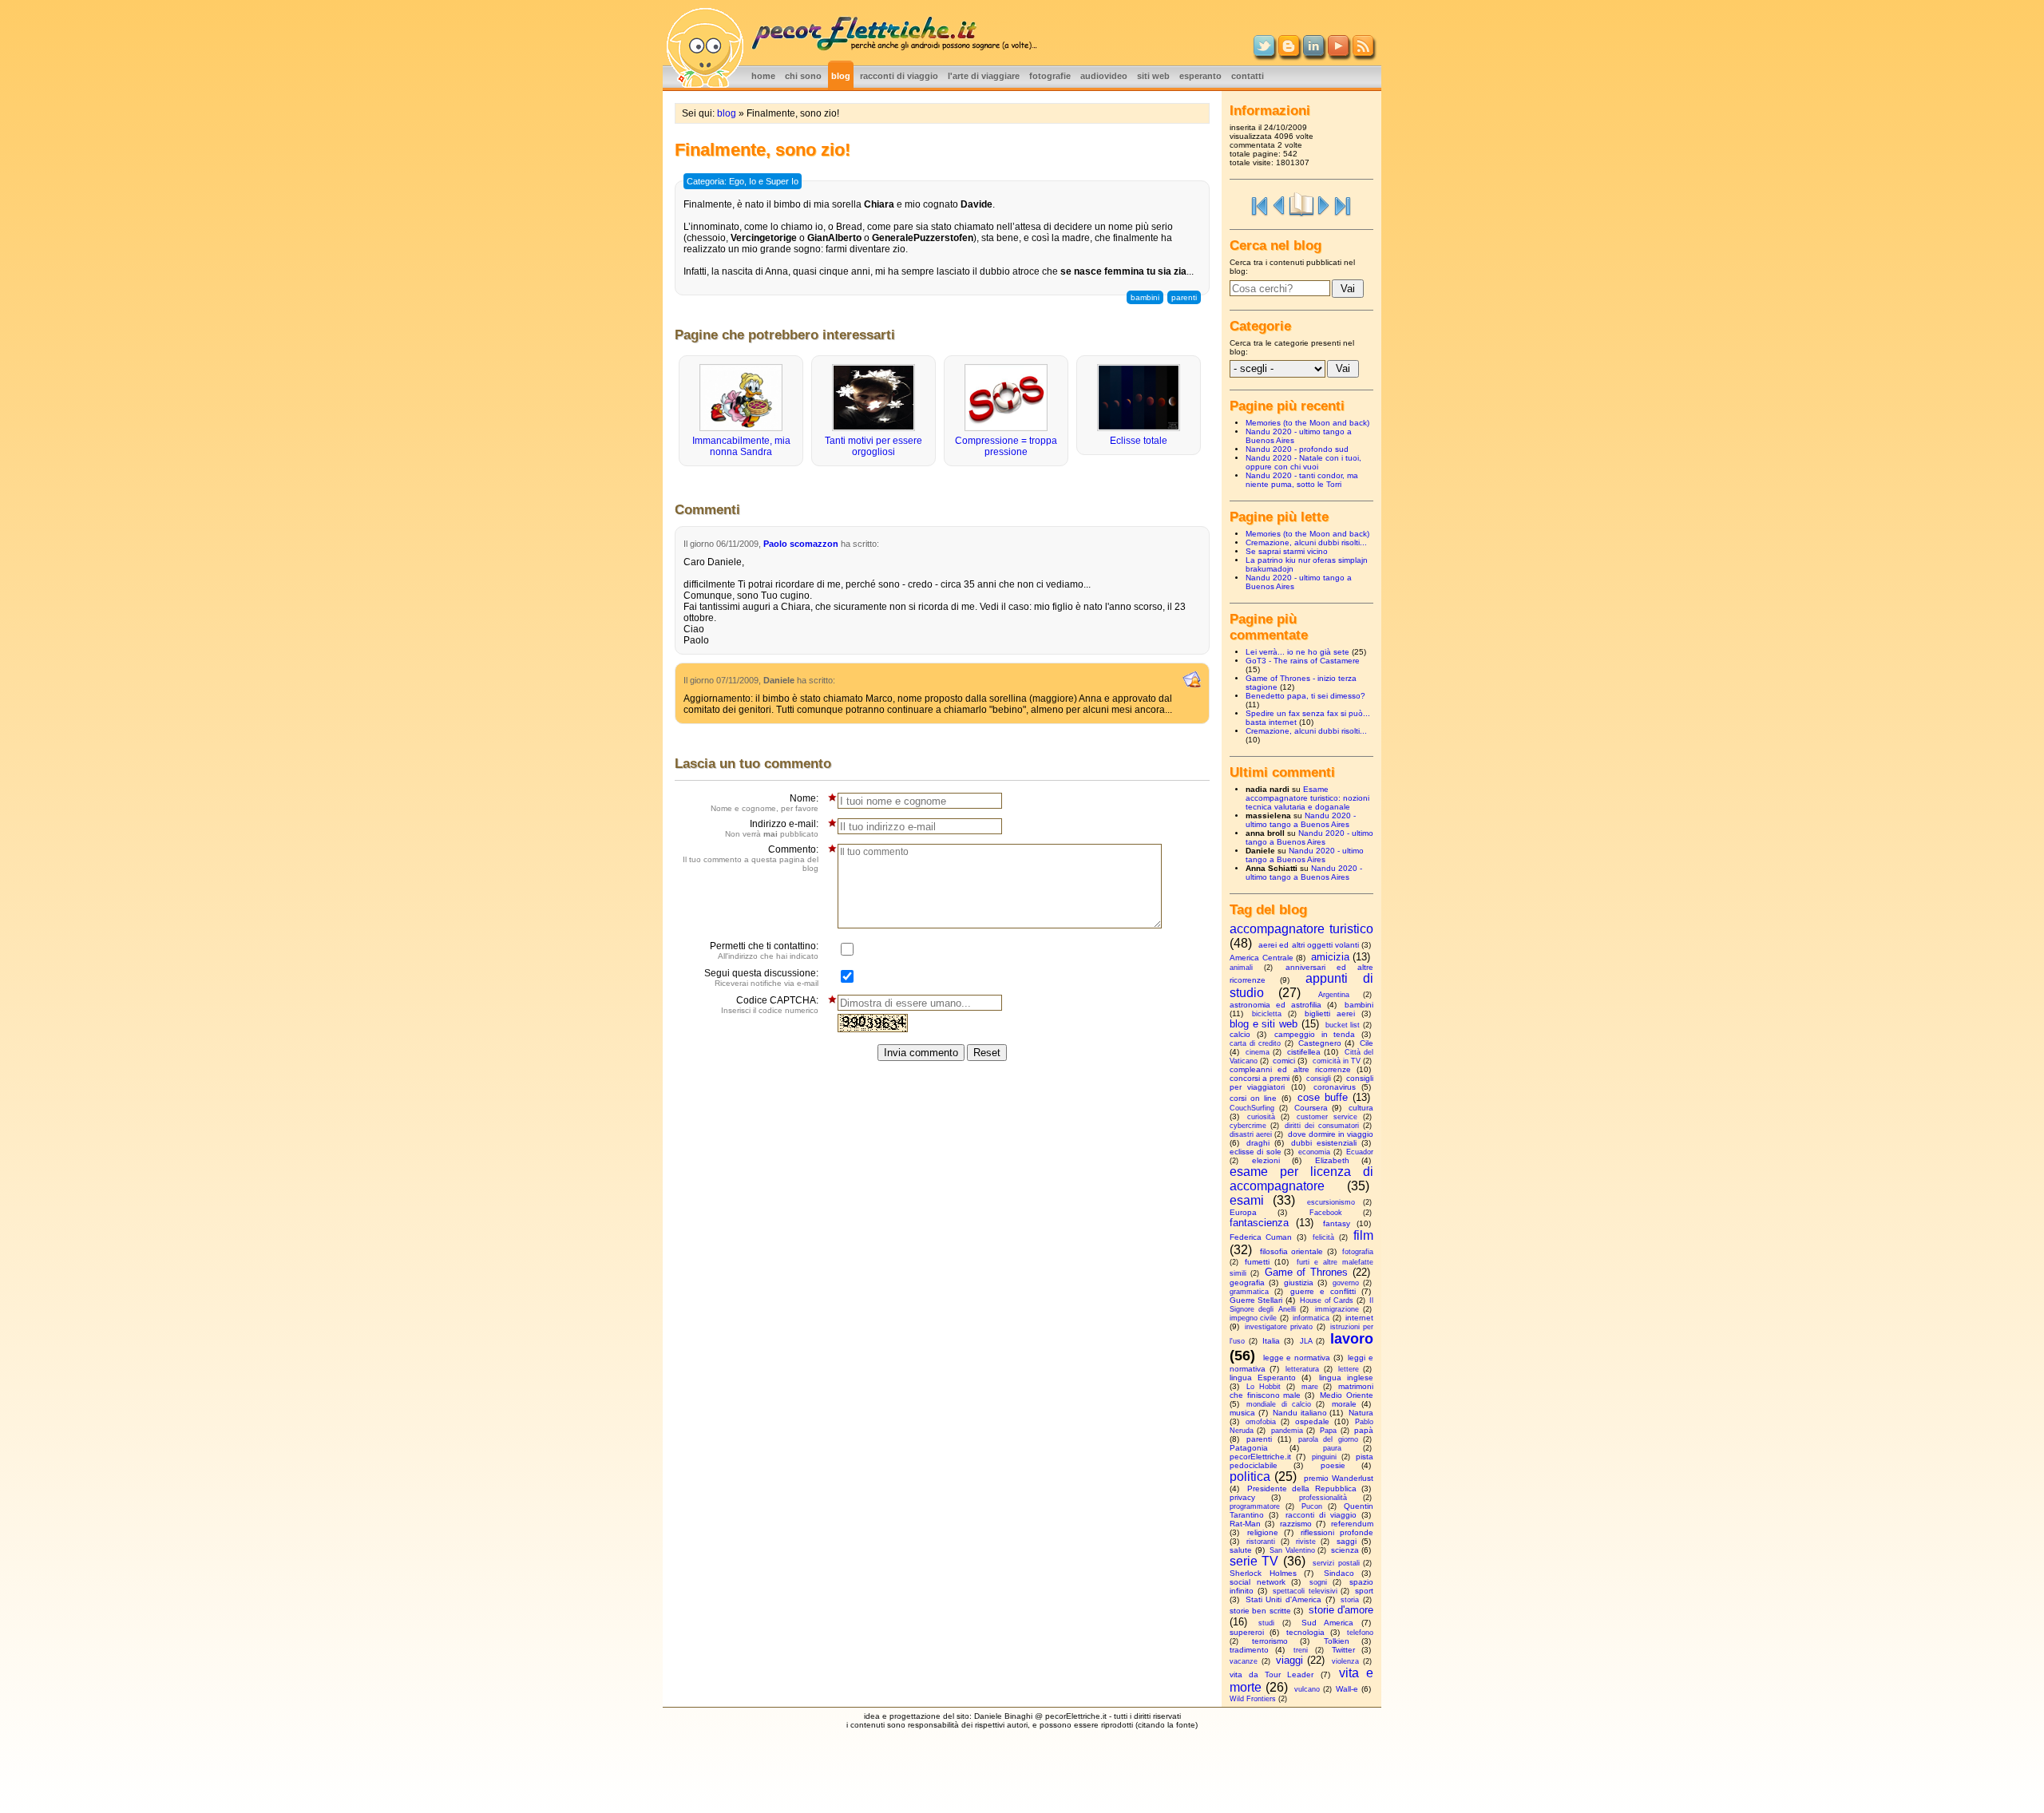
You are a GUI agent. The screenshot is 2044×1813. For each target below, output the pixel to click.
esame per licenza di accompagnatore (1301, 1179)
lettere (1349, 1369)
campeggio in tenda (1315, 1034)
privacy (1242, 1497)
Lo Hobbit (1264, 1387)
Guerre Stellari (1256, 1300)
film (1363, 1235)
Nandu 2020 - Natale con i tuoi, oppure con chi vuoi (1303, 462)
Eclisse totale (1139, 441)
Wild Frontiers (1253, 1699)
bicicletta (1267, 1014)
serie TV (1254, 1561)
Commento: (751, 858)
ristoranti (1261, 1542)
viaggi (1289, 1660)
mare (1310, 1387)
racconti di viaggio (899, 76)
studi (1266, 1623)
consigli (1319, 1079)
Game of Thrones (1307, 1272)
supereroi (1247, 1632)
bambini (1145, 297)
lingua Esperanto (1263, 1378)
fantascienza (1259, 1223)
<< (1260, 204)
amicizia (1330, 957)
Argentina (1334, 995)
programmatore (1255, 1506)
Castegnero (1320, 1043)
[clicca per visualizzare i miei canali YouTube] (1338, 53)
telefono (1360, 1633)
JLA (1306, 1341)
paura (1332, 1448)
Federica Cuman (1261, 1237)
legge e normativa (1297, 1358)
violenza (1345, 1661)
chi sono (803, 76)
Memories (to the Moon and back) (1307, 423)
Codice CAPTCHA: (770, 1005)
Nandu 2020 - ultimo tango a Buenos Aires (1301, 820)
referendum (1352, 1524)
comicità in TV (1337, 1061)
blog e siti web (1264, 1024)
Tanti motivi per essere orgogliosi (873, 446)
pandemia (1287, 1431)
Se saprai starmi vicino (1287, 551)
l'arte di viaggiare (984, 76)
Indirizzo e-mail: (772, 828)
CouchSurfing (1252, 1108)
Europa (1243, 1212)
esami (1247, 1200)
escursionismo (1331, 1202)
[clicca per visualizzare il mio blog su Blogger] (1289, 53)
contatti (1248, 76)
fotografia (1358, 1252)
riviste (1306, 1542)
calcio (1240, 1034)
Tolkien (1337, 1641)
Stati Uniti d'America (1283, 1599)
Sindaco (1339, 1573)
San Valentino (1292, 1550)
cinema (1258, 1052)
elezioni (1266, 1160)
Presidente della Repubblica (1302, 1488)
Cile (1367, 1043)
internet (1359, 1318)
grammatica (1249, 1292)
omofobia (1261, 1422)
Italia (1271, 1341)
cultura (1361, 1108)
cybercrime (1248, 1126)
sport (1364, 1591)
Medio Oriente (1347, 1395)
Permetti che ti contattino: (764, 950)
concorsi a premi (1260, 1078)
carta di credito (1255, 1043)
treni (1301, 1650)
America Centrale (1262, 958)
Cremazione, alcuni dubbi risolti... (1306, 542)
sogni (1318, 1582)
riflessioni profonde (1337, 1532)
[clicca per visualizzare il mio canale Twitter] (1264, 53)
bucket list (1343, 1025)
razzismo (1296, 1524)
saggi (1347, 1541)
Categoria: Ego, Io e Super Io (743, 181)
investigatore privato (1279, 1327)
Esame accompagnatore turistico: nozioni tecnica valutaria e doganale (1307, 798)
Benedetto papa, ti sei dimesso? (1305, 696)
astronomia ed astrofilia (1276, 1005)
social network (1258, 1582)
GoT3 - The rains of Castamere (1303, 661)
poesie (1333, 1465)
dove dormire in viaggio (1331, 1134)
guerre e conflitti (1323, 1291)
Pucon (1312, 1506)
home (763, 76)
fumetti (1257, 1262)
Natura (1361, 1413)
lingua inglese (1346, 1378)
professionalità (1323, 1498)
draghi (1258, 1143)
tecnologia (1305, 1632)
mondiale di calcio (1279, 1404)
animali (1241, 968)
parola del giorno (1328, 1439)
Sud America (1327, 1623)
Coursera (1311, 1108)
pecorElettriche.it (1260, 1457)
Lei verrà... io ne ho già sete (1297, 652)
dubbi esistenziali (1324, 1143)
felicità (1323, 1237)
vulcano (1307, 1689)
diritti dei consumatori (1322, 1126)
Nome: (765, 803)
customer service (1327, 1117)
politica (1250, 1477)
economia (1314, 1152)
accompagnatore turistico (1301, 929)
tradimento (1249, 1650)
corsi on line (1253, 1098)
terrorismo (1270, 1641)
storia (1350, 1600)
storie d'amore (1341, 1610)
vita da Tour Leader (1272, 1674)
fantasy (1337, 1223)
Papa (1328, 1431)
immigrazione (1337, 1309)
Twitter (1343, 1650)
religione (1263, 1532)
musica (1242, 1413)
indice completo (1301, 204)
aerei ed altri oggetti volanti (1309, 945)
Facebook (1326, 1213)
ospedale (1312, 1421)
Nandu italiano (1300, 1413)
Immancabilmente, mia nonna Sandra (741, 446)
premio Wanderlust (1339, 1478)
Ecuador (1360, 1152)
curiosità (1261, 1117)
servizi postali (1336, 1563)
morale (1344, 1404)
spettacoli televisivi (1305, 1591)
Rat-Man (1245, 1524)
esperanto (1200, 76)
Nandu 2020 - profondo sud (1297, 449)
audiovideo (1104, 76)
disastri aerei (1251, 1134)
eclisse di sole (1256, 1152)
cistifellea (1304, 1052)
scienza (1345, 1550)
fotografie (1050, 76)
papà (1364, 1430)
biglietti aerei (1330, 1013)
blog (841, 76)
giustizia (1299, 1283)
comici (1284, 1061)
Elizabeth (1332, 1160)
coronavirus (1335, 1087)
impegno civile (1253, 1318)
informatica (1311, 1318)
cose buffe (1323, 1097)
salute (1241, 1550)
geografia (1247, 1283)
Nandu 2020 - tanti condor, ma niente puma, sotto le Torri (1302, 480)
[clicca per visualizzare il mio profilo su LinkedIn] (1313, 53)
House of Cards (1327, 1300)
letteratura (1302, 1369)
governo (1346, 1283)
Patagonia (1249, 1448)
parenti (1184, 297)
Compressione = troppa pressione (1006, 446)
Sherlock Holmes (1263, 1573)
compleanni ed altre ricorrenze (1290, 1069)
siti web (1153, 76)
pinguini (1324, 1457)
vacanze (1244, 1661)
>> (1343, 204)
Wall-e (1347, 1689)
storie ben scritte (1260, 1611)
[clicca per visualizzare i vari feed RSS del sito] (1363, 53)
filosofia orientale (1292, 1251)
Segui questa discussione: (761, 978)
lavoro (1352, 1339)
